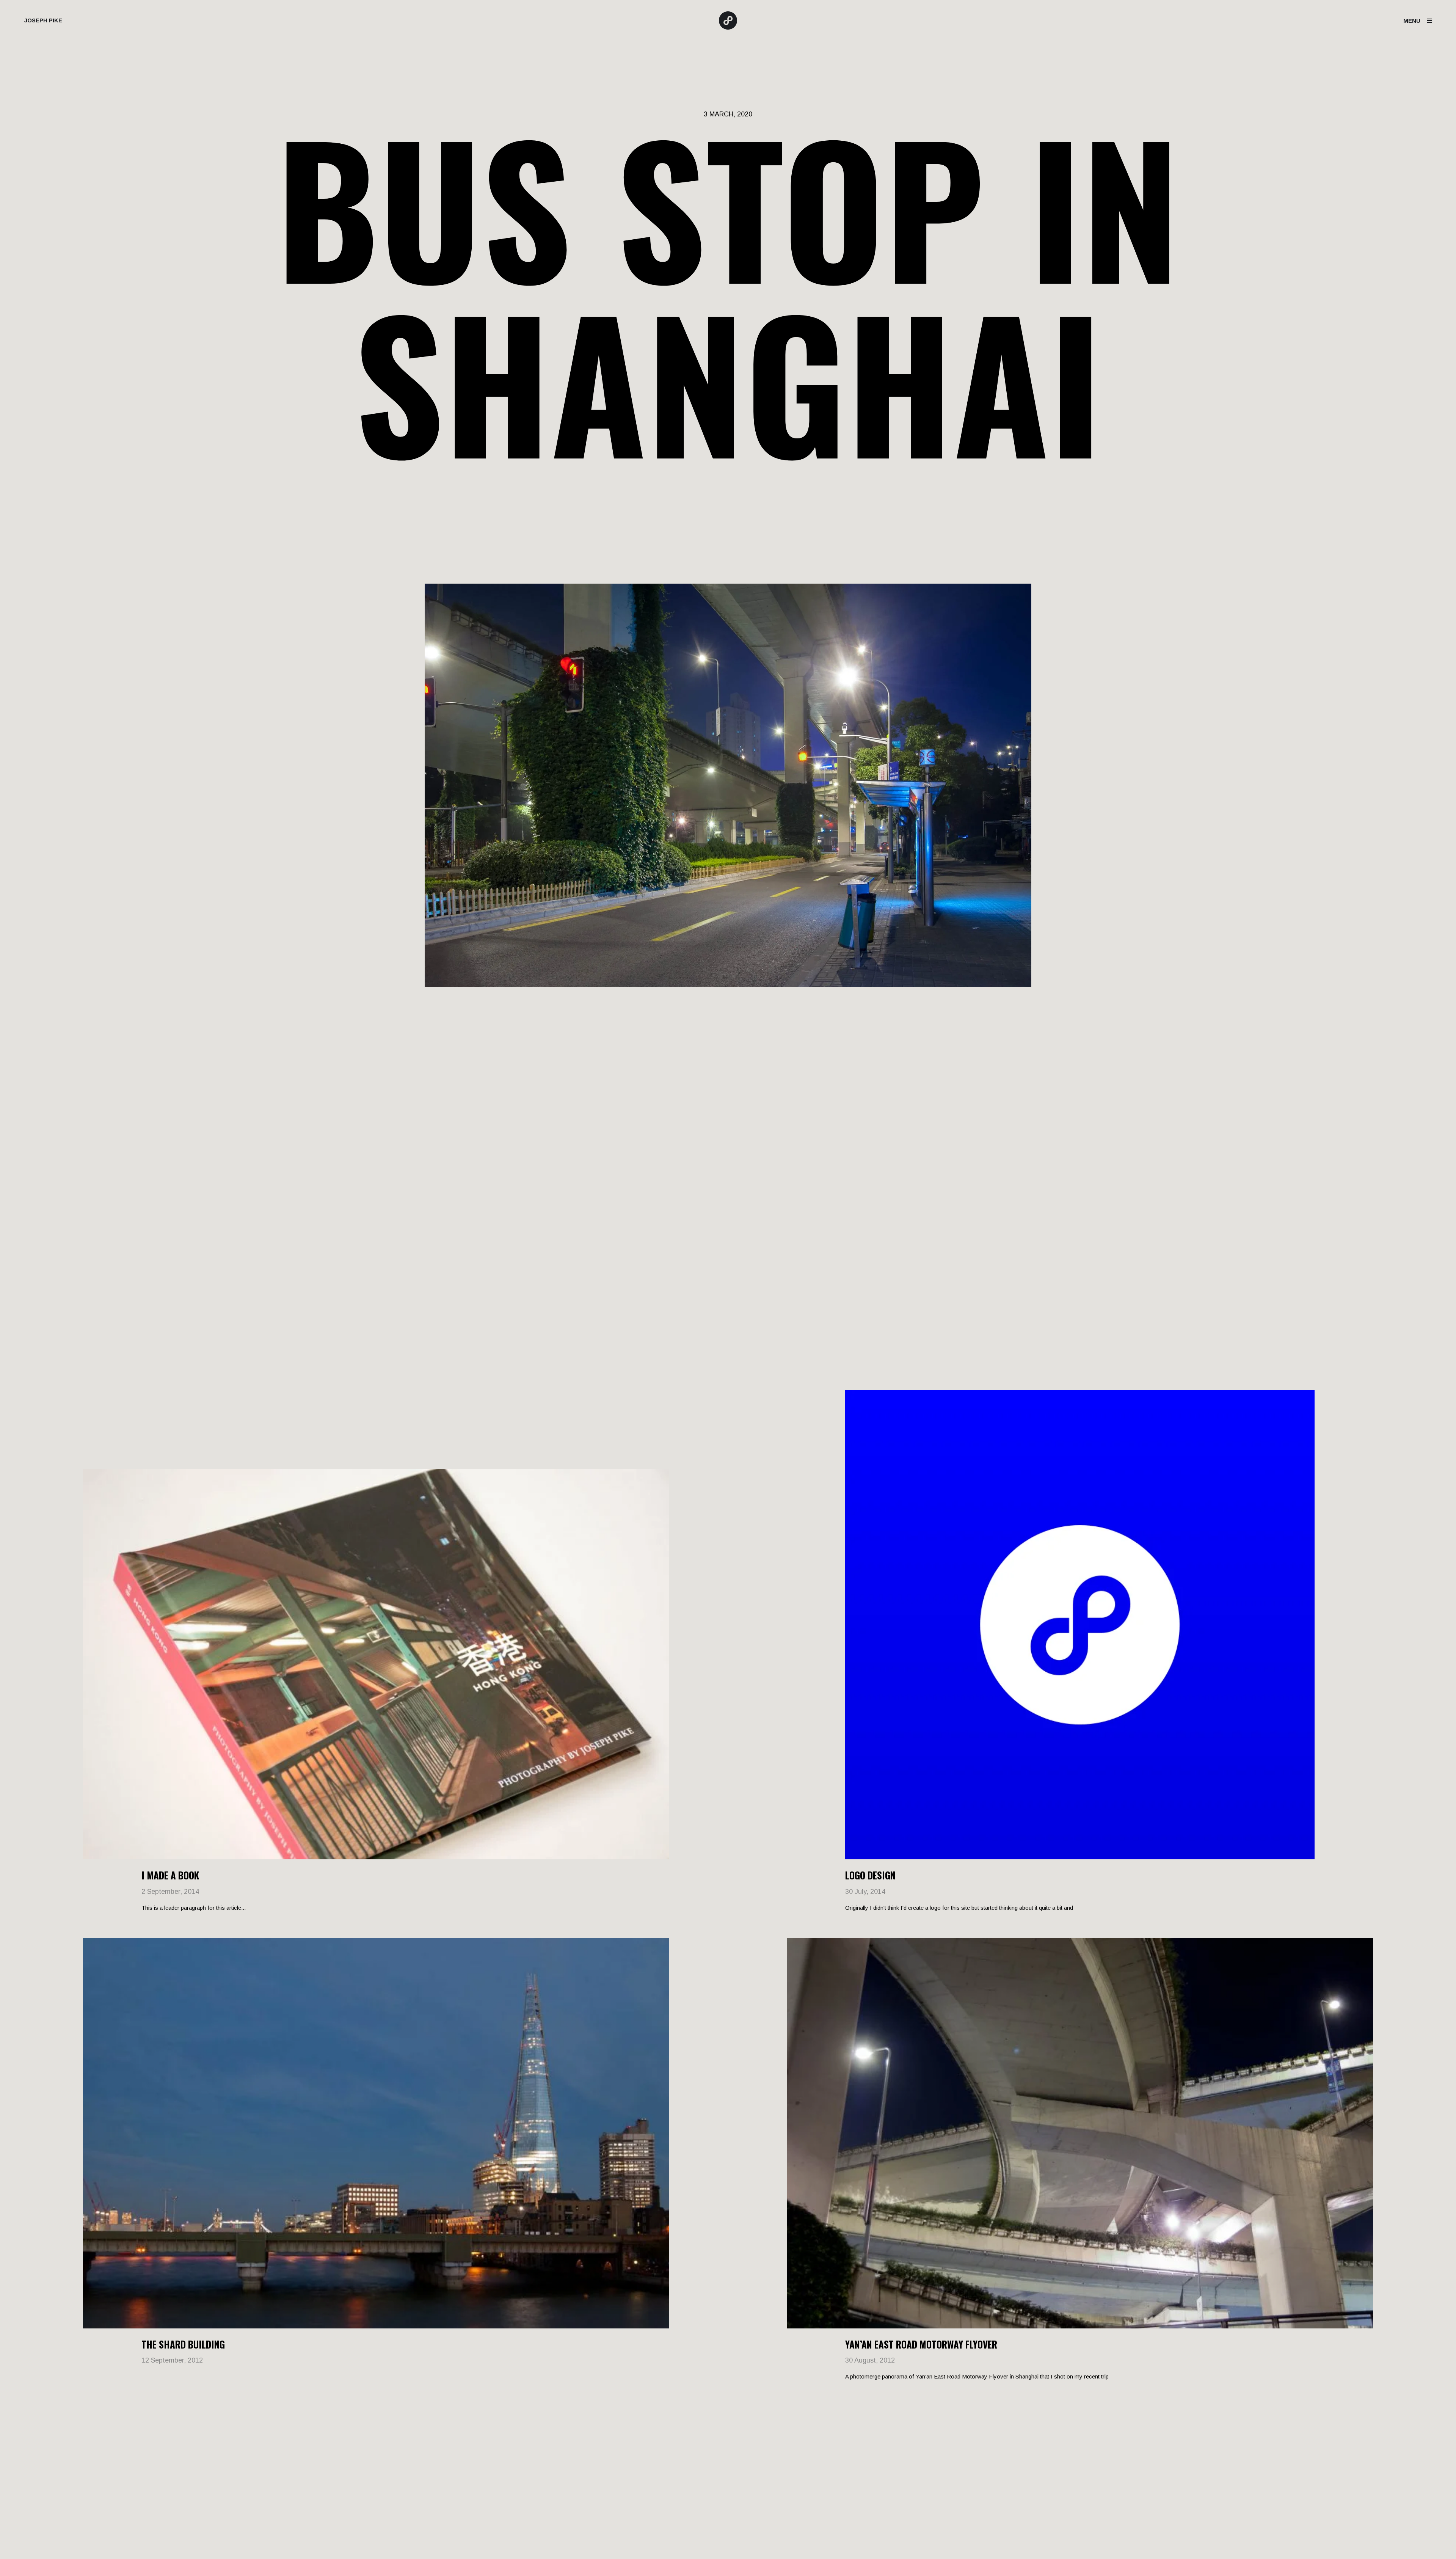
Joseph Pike (43, 20)
